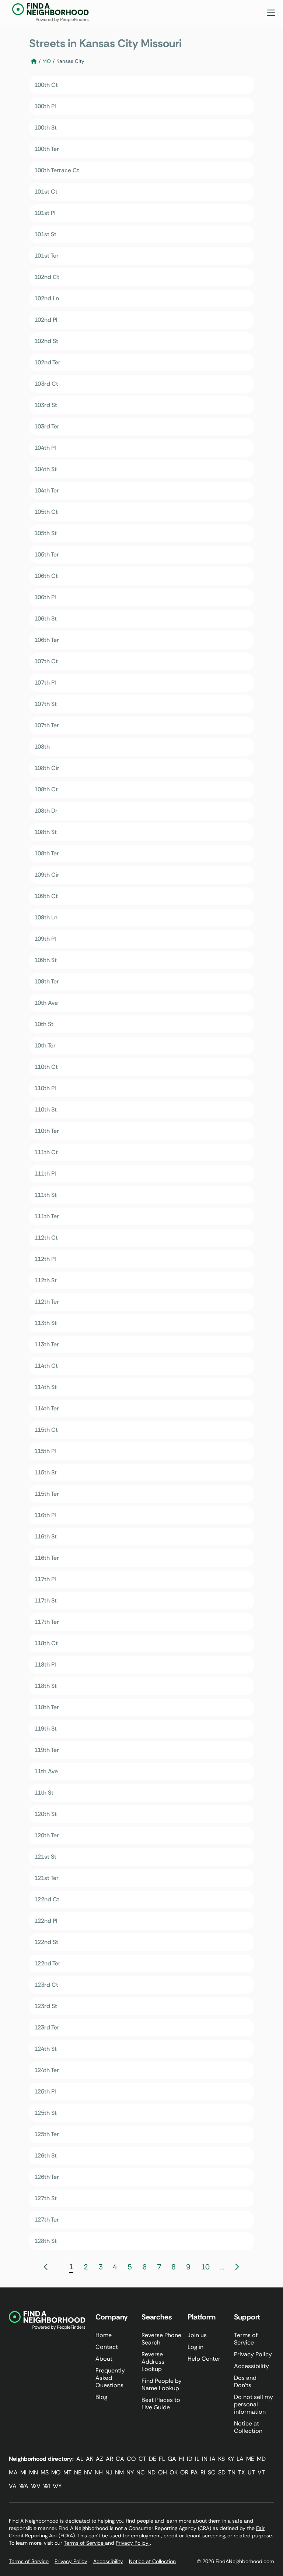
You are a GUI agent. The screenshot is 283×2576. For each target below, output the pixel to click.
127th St (46, 2198)
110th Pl (45, 1088)
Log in (195, 2347)
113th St (46, 1323)
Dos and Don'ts (245, 2381)
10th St (44, 1024)
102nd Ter (47, 362)
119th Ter (47, 1750)
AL (80, 2459)
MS (45, 2472)
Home (104, 2335)
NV (88, 2472)
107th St (46, 704)
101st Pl (45, 213)
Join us (197, 2335)
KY (231, 2459)
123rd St (46, 2006)
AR (109, 2459)
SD (222, 2472)
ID (190, 2459)
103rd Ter (47, 426)
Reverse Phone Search (161, 2339)
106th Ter (47, 640)
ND (151, 2472)
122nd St (46, 1942)
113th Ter (47, 1344)
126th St (46, 2155)
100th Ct (46, 85)
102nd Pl (46, 320)
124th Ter (47, 2070)
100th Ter (47, 149)
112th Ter (47, 1302)
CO (131, 2459)
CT (142, 2459)
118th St (46, 1686)
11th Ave (46, 1771)
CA (120, 2459)
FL (162, 2459)
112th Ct (46, 1238)
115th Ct (46, 1430)
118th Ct (46, 1643)
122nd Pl (46, 1921)
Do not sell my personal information (254, 2404)
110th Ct (46, 1067)
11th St (44, 1793)
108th (42, 747)
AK (90, 2459)
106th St (46, 619)
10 (205, 2267)
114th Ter (47, 1408)
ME (250, 2459)
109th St (46, 960)
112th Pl (45, 1259)
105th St (46, 533)
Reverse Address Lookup (153, 2362)
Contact (107, 2347)
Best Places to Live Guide (161, 2404)
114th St (46, 1387)
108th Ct (46, 789)
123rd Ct (46, 1985)
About (104, 2359)
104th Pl (45, 448)
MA (13, 2472)
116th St (46, 1536)
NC (141, 2472)
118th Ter (47, 1707)
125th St (46, 2113)
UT (251, 2472)
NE (78, 2472)
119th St (46, 1729)
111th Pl (45, 1174)
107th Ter (47, 725)
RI (203, 2472)
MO (47, 61)
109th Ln (46, 917)
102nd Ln (47, 298)
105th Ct (46, 512)
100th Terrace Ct (57, 170)
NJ (109, 2472)
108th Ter (47, 853)
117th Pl (45, 1579)
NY (130, 2472)
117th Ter (47, 1622)
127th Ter (47, 2220)
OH (163, 2472)
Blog (101, 2397)
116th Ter (47, 1558)
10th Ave (46, 1003)
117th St (46, 1600)
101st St (45, 234)
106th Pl (45, 597)
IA (213, 2459)
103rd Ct (46, 384)
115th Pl (45, 1451)
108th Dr (46, 811)
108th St (46, 832)
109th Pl (45, 939)
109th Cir (47, 875)
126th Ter (47, 2177)
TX (242, 2472)
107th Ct (46, 661)
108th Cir (47, 768)
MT (67, 2472)
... (222, 2267)
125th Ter (47, 2134)
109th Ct (46, 896)
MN (34, 2472)
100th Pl (45, 106)
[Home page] (34, 61)
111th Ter (47, 1216)
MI (23, 2472)
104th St (46, 469)
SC (212, 2472)
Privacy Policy (253, 2354)
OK (174, 2472)
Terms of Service (246, 2339)
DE (153, 2459)
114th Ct (46, 1366)
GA (172, 2459)
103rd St (46, 405)
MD (261, 2459)
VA (13, 2486)
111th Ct (46, 1152)
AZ (99, 2459)
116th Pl (45, 1515)
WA (24, 2486)
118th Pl (45, 1665)
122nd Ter (47, 1963)
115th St (46, 1472)
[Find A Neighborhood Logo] (50, 13)
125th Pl (45, 2091)
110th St (46, 1109)
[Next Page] (237, 2267)
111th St (46, 1195)
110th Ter (47, 1131)
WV (36, 2486)
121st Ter (46, 1878)
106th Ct (46, 576)
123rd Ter (47, 2027)
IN (205, 2459)
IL (197, 2459)
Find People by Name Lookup (162, 2384)
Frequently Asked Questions (110, 2378)
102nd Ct (47, 277)
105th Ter (47, 554)
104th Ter (47, 490)
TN (232, 2472)
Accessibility (251, 2366)
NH (99, 2472)
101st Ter (46, 256)
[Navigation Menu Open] (271, 13)
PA (194, 2472)
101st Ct (46, 192)
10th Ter (45, 1045)
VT (261, 2472)
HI (181, 2459)
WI (47, 2486)
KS (221, 2459)
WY (57, 2486)
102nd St (46, 341)
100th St (46, 128)
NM (119, 2472)
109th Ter (47, 981)
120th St (46, 1814)
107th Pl (45, 683)
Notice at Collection (248, 2427)
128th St (46, 2241)
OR (184, 2472)
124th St (46, 2049)
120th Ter (47, 1835)
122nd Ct (47, 1899)
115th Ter (47, 1494)
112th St (46, 1280)
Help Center (204, 2359)
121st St (45, 1857)
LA (240, 2459)
